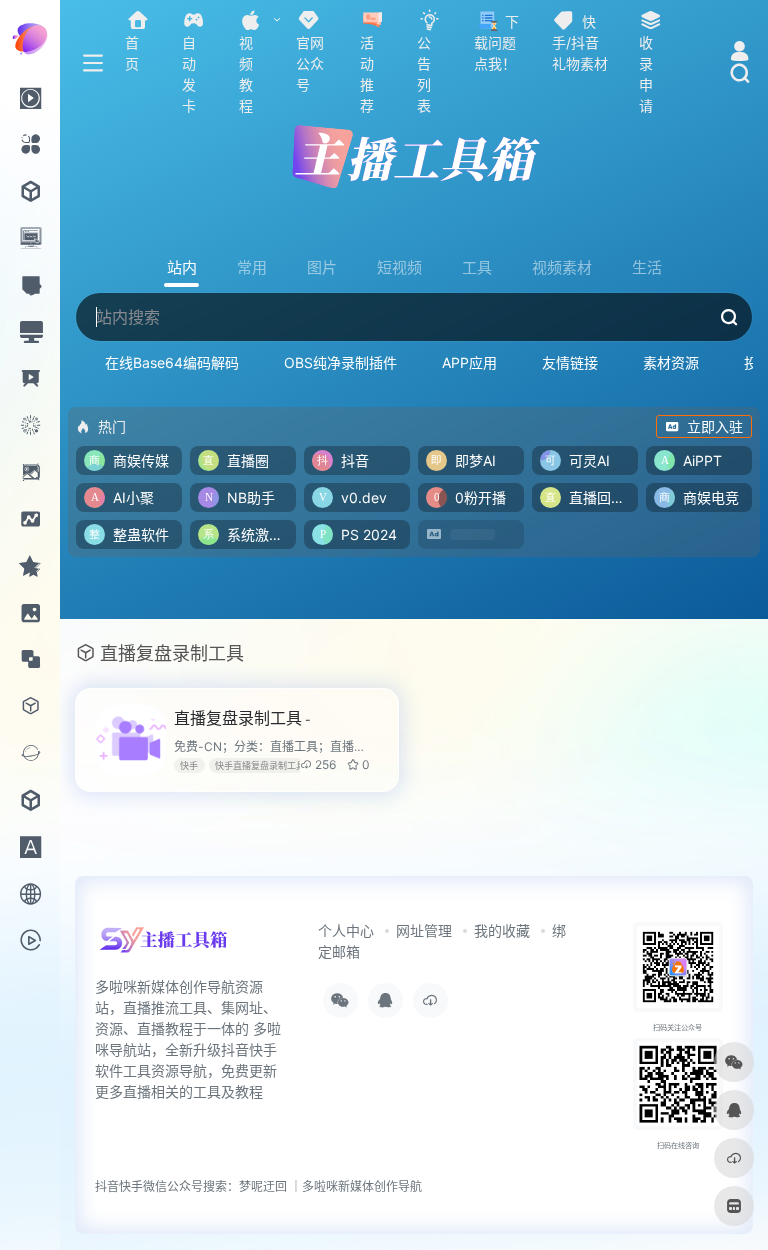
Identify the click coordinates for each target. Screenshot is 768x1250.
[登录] (739, 53)
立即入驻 (715, 426)
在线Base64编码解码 (172, 362)
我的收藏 (502, 930)
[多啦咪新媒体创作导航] (163, 947)
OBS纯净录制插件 (340, 362)
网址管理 (424, 930)
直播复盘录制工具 (242, 718)
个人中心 (346, 930)
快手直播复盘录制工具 (260, 765)
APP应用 (469, 362)
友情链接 (570, 362)
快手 (189, 765)
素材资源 (671, 362)
